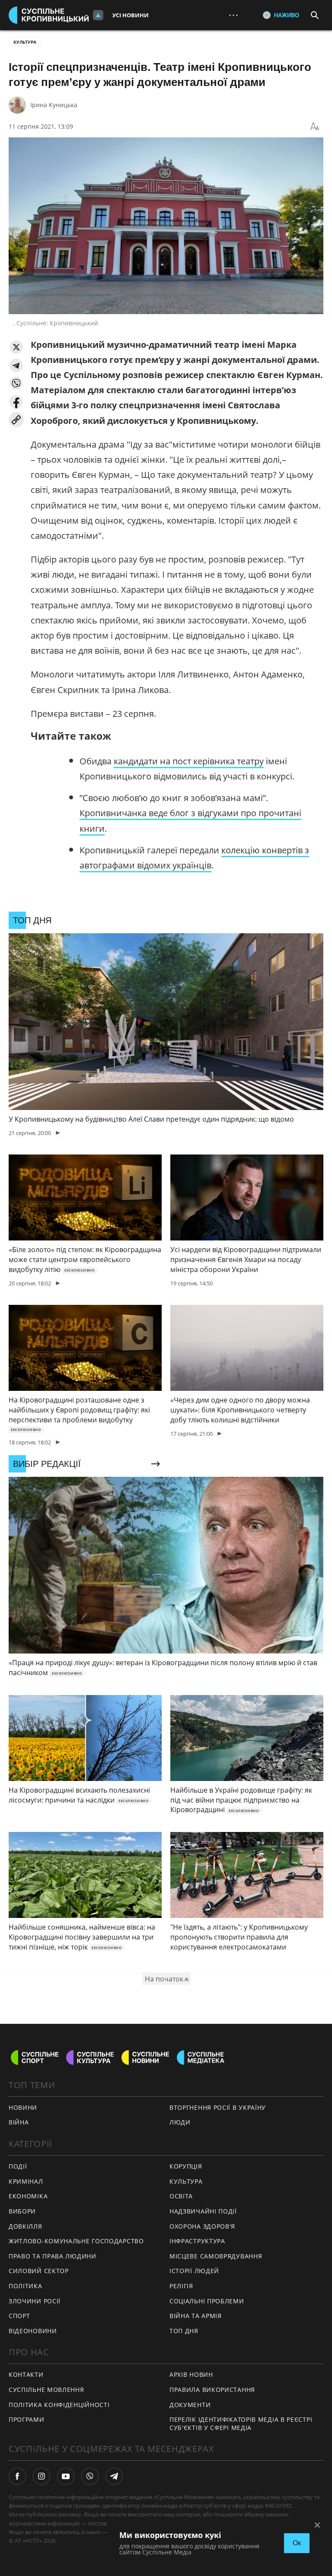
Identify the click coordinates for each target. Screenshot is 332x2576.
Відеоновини (33, 2331)
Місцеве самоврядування (216, 2256)
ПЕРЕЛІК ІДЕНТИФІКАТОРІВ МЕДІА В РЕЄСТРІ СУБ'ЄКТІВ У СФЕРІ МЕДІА (241, 2423)
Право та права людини (53, 2256)
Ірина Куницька (54, 105)
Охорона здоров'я (202, 2226)
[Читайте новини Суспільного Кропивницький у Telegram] (114, 2476)
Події (18, 2166)
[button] (16, 347)
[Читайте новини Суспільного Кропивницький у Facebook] (17, 2476)
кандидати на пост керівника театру (189, 761)
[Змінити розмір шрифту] (315, 127)
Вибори (22, 2211)
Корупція (186, 2166)
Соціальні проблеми (207, 2301)
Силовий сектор (39, 2271)
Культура (25, 42)
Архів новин (191, 2374)
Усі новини (131, 15)
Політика (26, 2286)
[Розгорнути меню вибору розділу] (98, 15)
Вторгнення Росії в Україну (218, 2107)
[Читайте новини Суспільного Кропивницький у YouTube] (66, 2476)
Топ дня (184, 2331)
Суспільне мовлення (46, 2390)
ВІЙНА (19, 2122)
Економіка (28, 2196)
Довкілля (26, 2226)
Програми (27, 2419)
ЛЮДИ (180, 2122)
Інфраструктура (197, 2241)
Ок (297, 2543)
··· (233, 15)
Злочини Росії (35, 2301)
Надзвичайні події (203, 2211)
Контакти (26, 2374)
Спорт (19, 2316)
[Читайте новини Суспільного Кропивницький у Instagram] (41, 2476)
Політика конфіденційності (59, 2405)
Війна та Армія (196, 2316)
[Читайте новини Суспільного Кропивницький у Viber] (90, 2476)
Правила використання (212, 2390)
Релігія (181, 2286)
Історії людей (194, 2271)
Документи (190, 2405)
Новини (23, 2107)
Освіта (181, 2196)
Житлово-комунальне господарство (76, 2241)
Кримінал (26, 2181)
